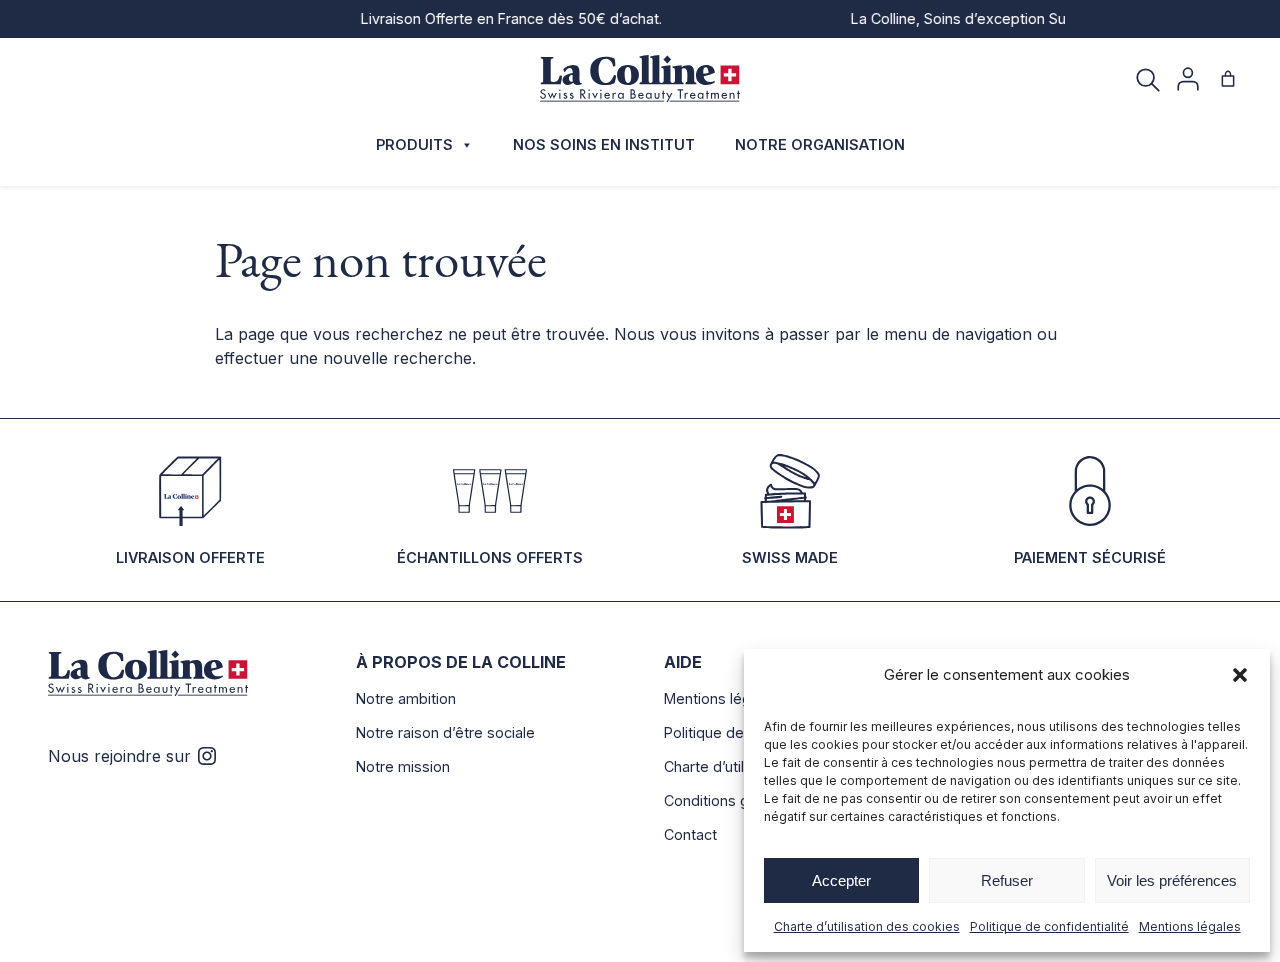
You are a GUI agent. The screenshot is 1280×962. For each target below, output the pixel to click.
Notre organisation (820, 144)
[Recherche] (1148, 79)
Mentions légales (1190, 926)
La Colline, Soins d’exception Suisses (965, 18)
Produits (414, 144)
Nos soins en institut (604, 144)
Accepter (841, 880)
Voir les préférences (1172, 880)
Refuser (1007, 880)
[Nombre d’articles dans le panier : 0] (1228, 79)
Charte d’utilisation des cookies (867, 926)
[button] (1240, 675)
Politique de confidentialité (1049, 926)
